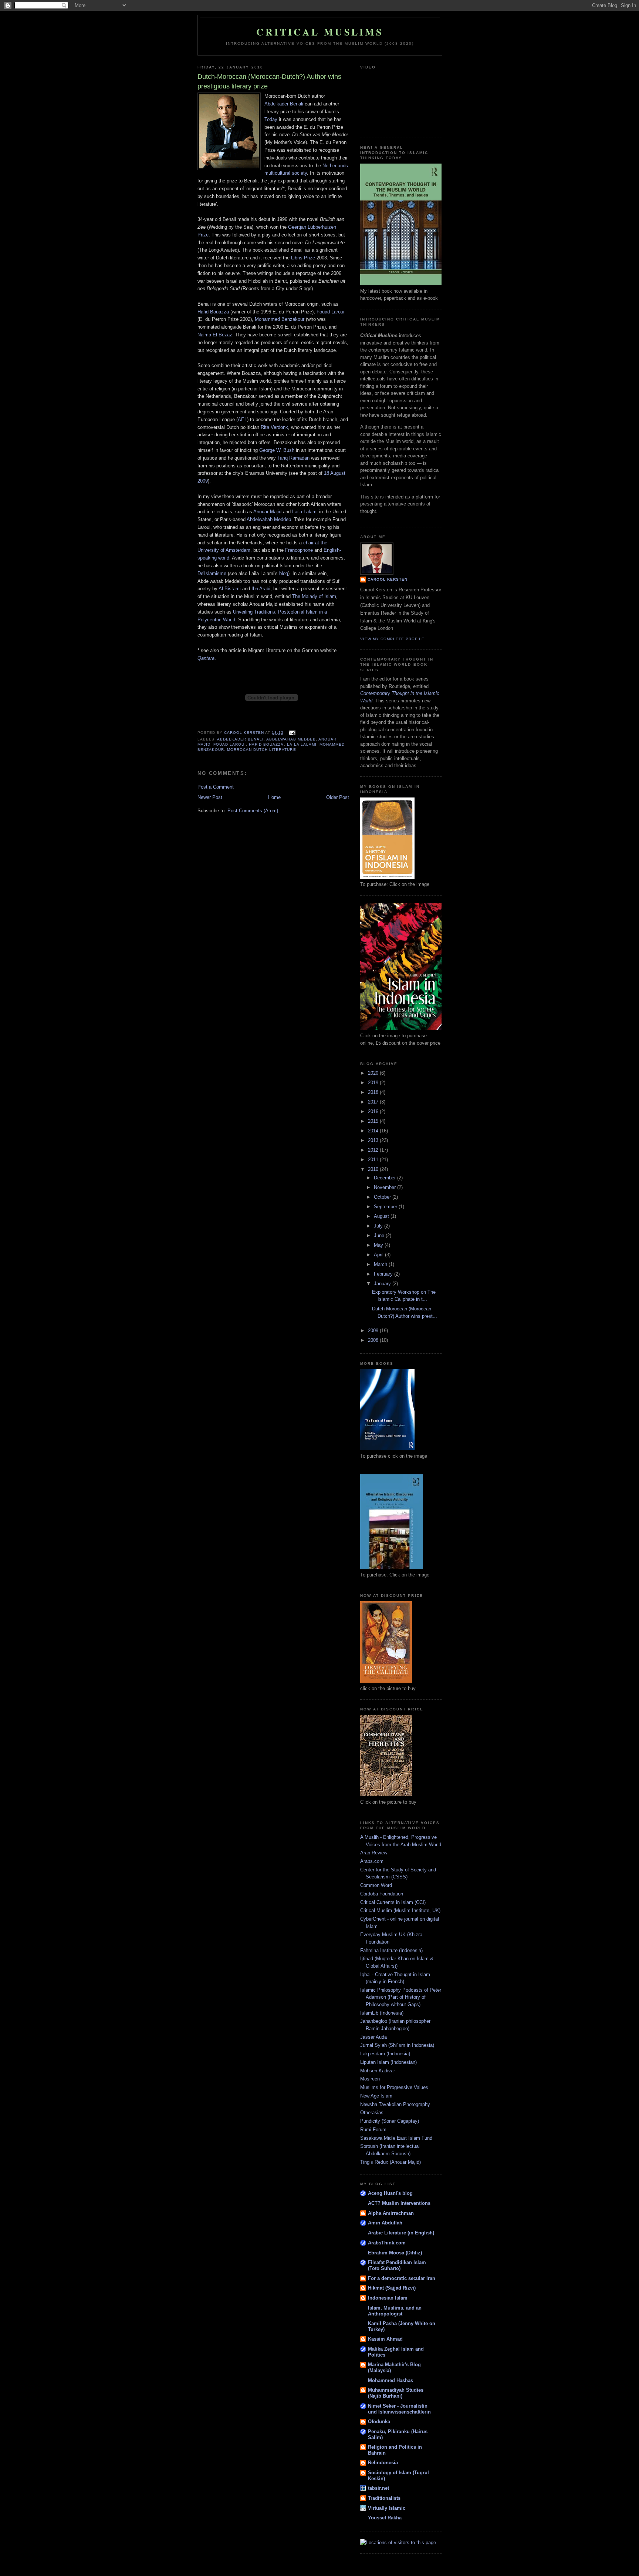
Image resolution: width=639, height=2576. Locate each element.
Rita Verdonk (274, 427)
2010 (374, 1169)
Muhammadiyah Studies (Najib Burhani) (396, 2393)
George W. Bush (277, 450)
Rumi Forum (373, 2130)
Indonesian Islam (388, 2298)
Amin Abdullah (385, 2223)
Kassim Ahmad (385, 2339)
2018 (374, 1092)
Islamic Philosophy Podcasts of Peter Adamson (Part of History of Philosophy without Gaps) (401, 1997)
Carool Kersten (388, 579)
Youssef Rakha (385, 2518)
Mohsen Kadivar (378, 2071)
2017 (374, 1102)
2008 (374, 1340)
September (386, 1207)
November (386, 1187)
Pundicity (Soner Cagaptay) (390, 2121)
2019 (374, 1083)
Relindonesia (383, 2463)
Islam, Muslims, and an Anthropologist (395, 2311)
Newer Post (210, 797)
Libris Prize (303, 258)
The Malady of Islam (314, 596)
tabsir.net (378, 2488)
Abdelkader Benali (285, 104)
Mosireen (370, 2079)
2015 (374, 1121)
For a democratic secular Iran (402, 2278)
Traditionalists (384, 2498)
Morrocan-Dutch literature (261, 750)
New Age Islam (376, 2096)
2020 (374, 1073)
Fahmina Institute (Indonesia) (391, 1950)
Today (271, 119)
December (386, 1178)
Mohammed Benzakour (280, 319)
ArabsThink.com (387, 2243)
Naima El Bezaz (215, 335)
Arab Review (374, 1853)
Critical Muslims (320, 32)
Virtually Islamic (387, 2508)
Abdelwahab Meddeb (269, 519)
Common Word (376, 1885)
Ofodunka (379, 2421)
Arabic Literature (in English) (401, 2233)
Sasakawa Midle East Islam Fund (396, 2138)
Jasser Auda (373, 2037)
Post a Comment (216, 787)
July (379, 1226)
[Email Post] (292, 733)
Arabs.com (372, 1861)
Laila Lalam (304, 512)
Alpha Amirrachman (391, 2213)
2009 (374, 1331)
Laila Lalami (302, 744)
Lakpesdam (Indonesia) (385, 2054)
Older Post (338, 797)
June (380, 1235)
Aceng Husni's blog (390, 2193)
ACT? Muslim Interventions (399, 2203)
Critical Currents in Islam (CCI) (393, 1902)
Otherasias (372, 2112)
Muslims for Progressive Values (394, 2087)
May (379, 1245)
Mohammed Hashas (390, 2380)
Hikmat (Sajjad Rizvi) (392, 2288)
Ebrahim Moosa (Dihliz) (395, 2253)
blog (284, 573)
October (383, 1197)
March (381, 1264)
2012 (374, 1150)
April (379, 1255)
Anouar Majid (267, 512)
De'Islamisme (212, 573)
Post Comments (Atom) (253, 811)
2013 (374, 1140)
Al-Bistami (230, 589)
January (383, 1284)
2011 (374, 1160)
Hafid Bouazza (213, 312)
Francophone (299, 550)
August (382, 1216)
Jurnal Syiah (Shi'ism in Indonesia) (397, 2045)
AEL (242, 419)
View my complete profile (392, 639)
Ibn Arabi (261, 589)
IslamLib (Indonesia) (382, 2013)
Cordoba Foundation (382, 1894)
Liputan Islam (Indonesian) (388, 2062)
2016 (374, 1111)
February (384, 1274)
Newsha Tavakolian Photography (395, 2104)
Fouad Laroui (330, 312)
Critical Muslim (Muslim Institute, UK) (400, 1910)
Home (274, 797)
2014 (374, 1131)
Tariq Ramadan (293, 458)
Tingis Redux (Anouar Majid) (390, 2162)
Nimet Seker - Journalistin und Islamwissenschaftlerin (399, 2409)
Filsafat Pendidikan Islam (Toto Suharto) (397, 2265)
